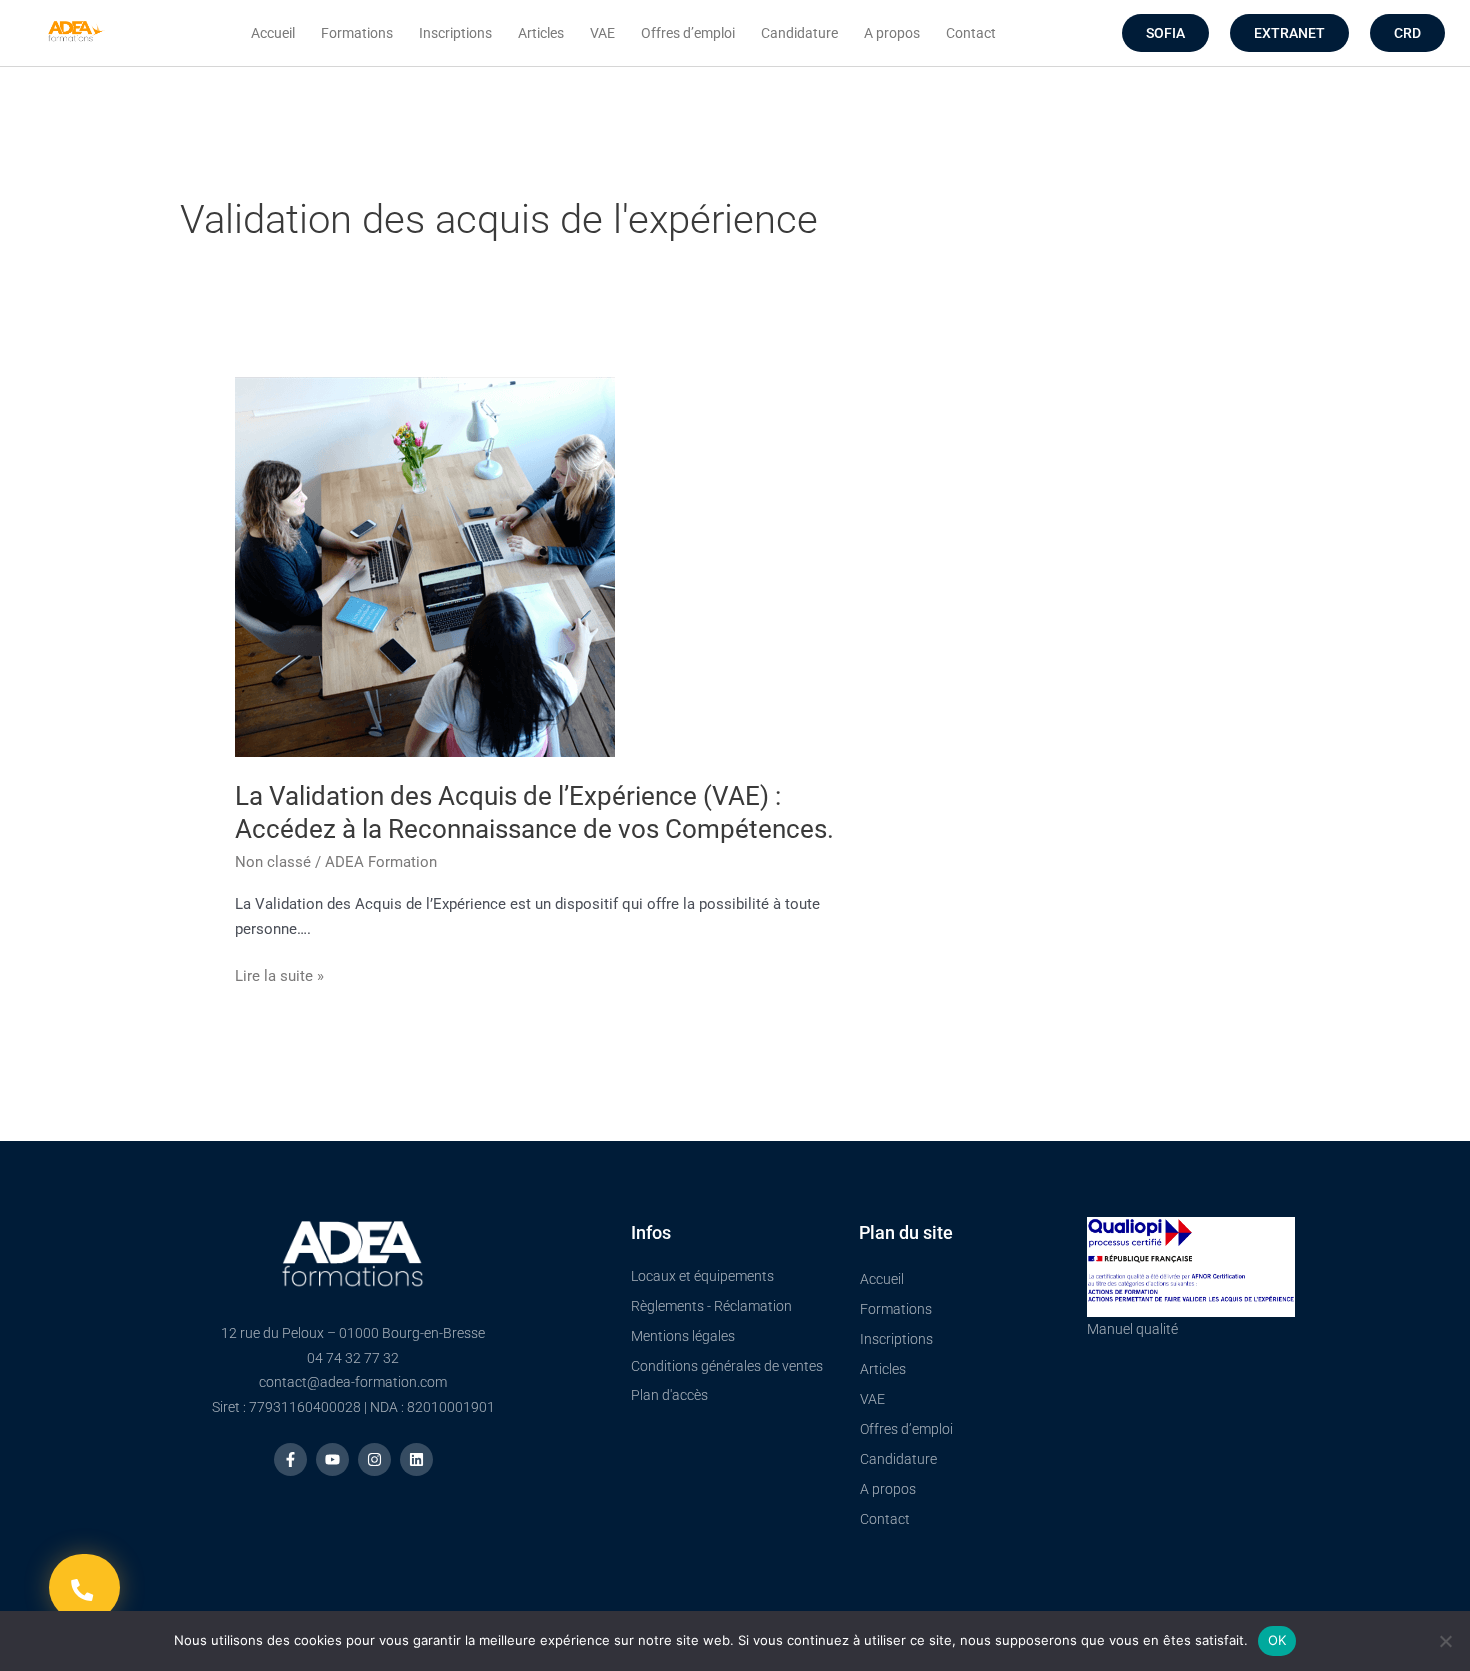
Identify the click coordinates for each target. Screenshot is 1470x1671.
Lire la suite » (279, 974)
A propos (892, 33)
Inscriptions (455, 33)
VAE (602, 33)
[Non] (1445, 1641)
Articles (541, 33)
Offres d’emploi (688, 33)
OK (1277, 1640)
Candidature (799, 33)
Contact (971, 33)
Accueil (273, 33)
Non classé (273, 862)
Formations (357, 33)
